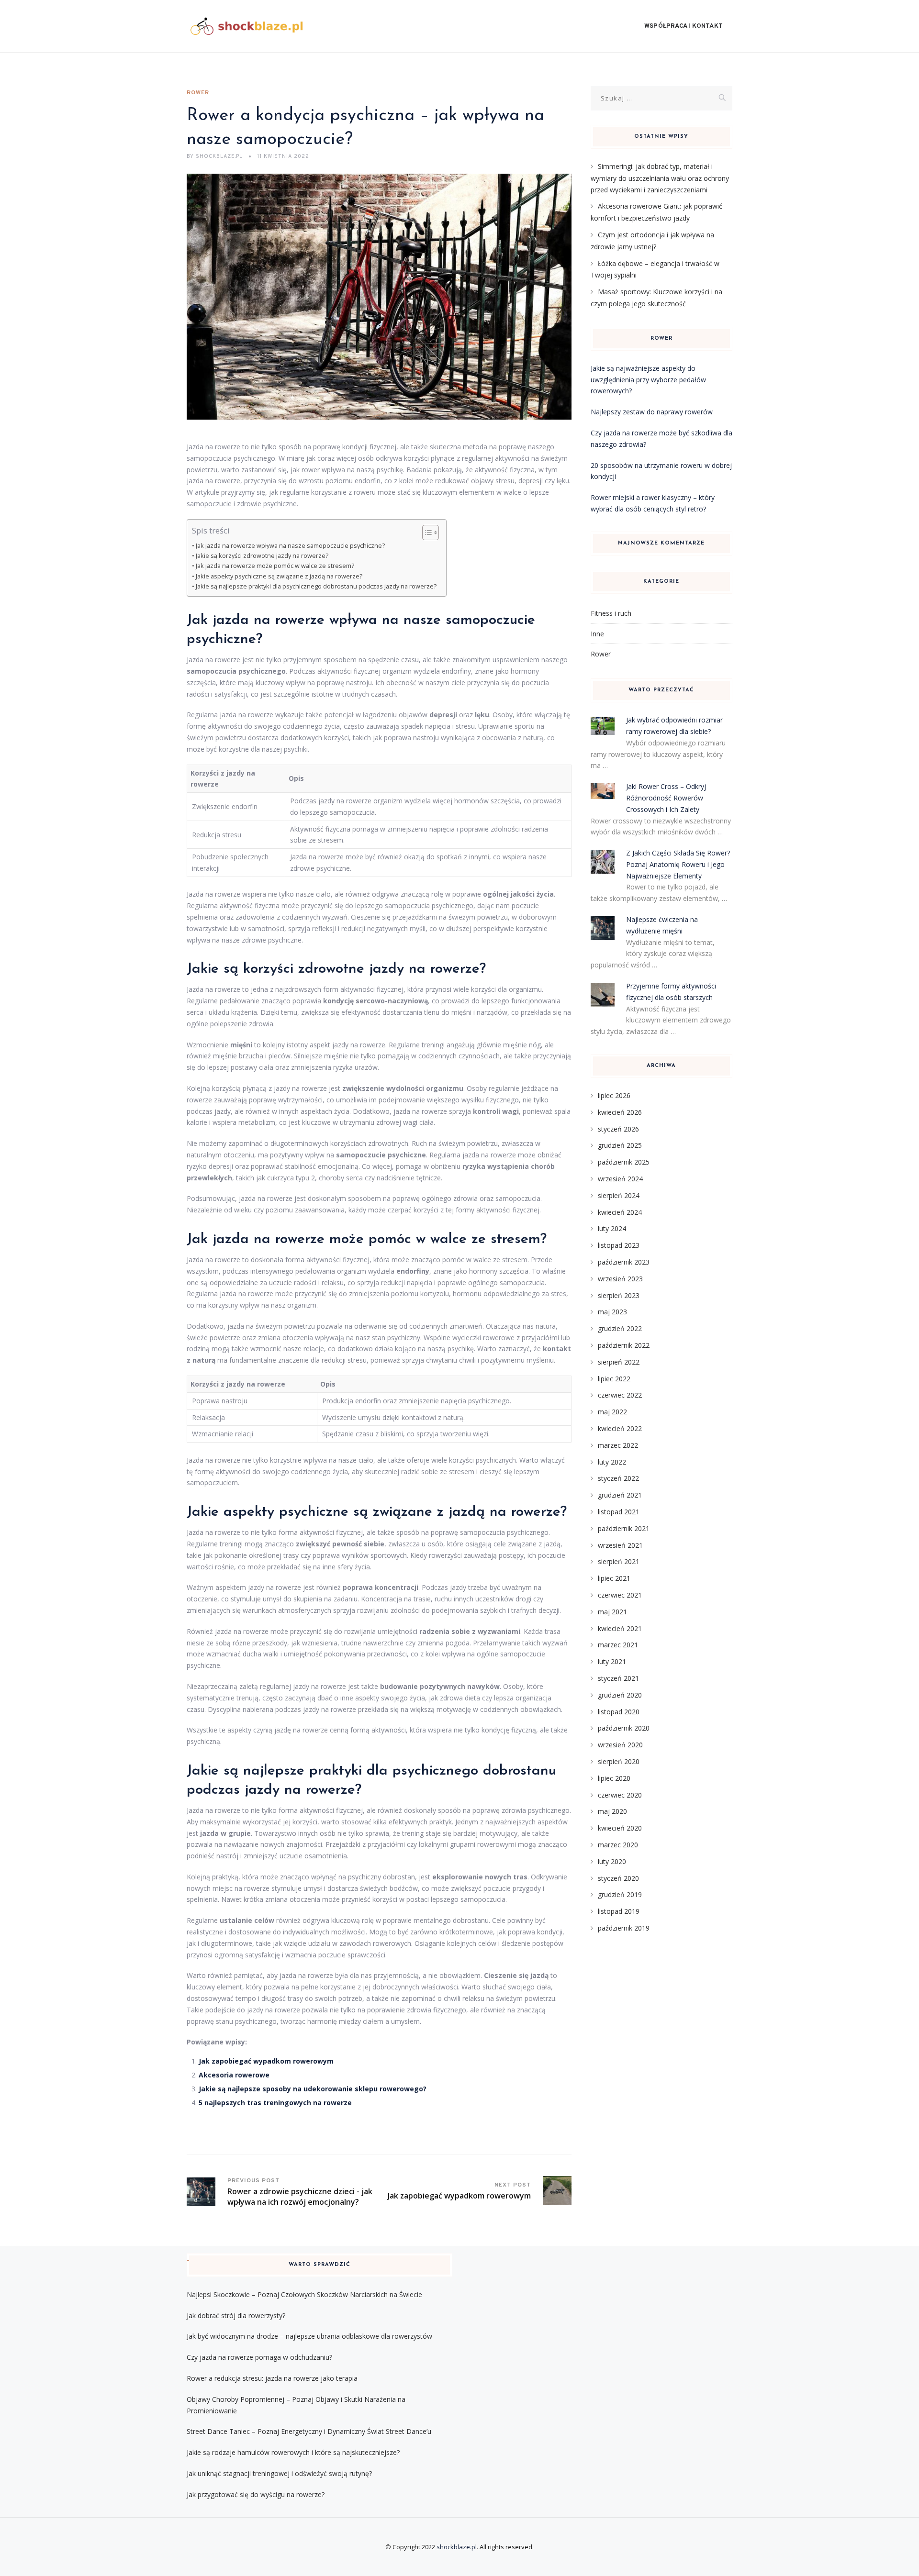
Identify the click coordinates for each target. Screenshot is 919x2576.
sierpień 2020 (619, 1761)
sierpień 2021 (619, 1561)
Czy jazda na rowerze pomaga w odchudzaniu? (259, 2357)
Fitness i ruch (611, 613)
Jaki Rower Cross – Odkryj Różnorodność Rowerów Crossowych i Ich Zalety (666, 798)
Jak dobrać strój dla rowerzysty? (236, 2315)
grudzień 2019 (620, 1894)
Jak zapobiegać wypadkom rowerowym (266, 2061)
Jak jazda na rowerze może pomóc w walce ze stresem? (275, 566)
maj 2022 (612, 1412)
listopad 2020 (619, 1712)
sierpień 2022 (619, 1362)
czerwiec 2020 (620, 1795)
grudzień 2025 (620, 1145)
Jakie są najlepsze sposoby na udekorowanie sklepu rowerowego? (313, 2089)
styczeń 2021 (618, 1678)
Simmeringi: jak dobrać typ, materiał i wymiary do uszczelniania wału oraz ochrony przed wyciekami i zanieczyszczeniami (660, 178)
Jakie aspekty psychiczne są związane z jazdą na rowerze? (279, 576)
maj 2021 (612, 1612)
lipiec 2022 (614, 1379)
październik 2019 (624, 1928)
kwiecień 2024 (620, 1212)
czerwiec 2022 (620, 1395)
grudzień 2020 (620, 1695)
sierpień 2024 (619, 1195)
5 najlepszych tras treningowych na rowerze (275, 2103)
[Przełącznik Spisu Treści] (426, 533)
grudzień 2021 (620, 1495)
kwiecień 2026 (620, 1112)
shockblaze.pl (457, 2547)
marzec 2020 (618, 1845)
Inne (597, 634)
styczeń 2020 (618, 1878)
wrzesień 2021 (620, 1545)
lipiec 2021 (614, 1578)
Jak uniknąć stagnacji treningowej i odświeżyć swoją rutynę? (279, 2473)
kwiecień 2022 (620, 1428)
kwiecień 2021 (620, 1628)
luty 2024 (612, 1228)
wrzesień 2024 (620, 1179)
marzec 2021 (618, 1645)
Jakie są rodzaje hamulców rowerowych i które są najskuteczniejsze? (293, 2452)
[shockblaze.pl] (247, 26)
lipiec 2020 (614, 1778)
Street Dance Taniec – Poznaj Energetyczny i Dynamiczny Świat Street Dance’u (309, 2431)
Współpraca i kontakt (684, 26)
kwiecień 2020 (620, 1828)
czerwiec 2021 (620, 1595)
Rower (198, 93)
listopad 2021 (619, 1512)
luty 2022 (612, 1462)
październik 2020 (624, 1728)
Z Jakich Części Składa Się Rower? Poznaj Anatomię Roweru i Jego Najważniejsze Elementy (678, 864)
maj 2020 (612, 1811)
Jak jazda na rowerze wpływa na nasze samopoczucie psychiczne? (290, 546)
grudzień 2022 (620, 1328)
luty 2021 (612, 1661)
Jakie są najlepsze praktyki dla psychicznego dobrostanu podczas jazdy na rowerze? (316, 586)
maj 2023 (612, 1312)
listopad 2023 (619, 1245)
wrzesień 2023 (620, 1279)
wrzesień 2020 (620, 1745)
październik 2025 (624, 1162)
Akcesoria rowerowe (234, 2075)
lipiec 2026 (614, 1095)
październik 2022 (624, 1345)
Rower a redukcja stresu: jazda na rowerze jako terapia (272, 2378)
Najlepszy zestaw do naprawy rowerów (652, 412)
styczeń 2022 (618, 1478)
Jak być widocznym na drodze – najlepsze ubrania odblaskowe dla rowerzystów (309, 2336)
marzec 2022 (618, 1445)
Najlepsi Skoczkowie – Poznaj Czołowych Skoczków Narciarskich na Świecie (304, 2294)
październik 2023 (624, 1262)
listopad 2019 (619, 1911)
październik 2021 (624, 1528)
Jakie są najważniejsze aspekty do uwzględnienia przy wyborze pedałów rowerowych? (648, 380)
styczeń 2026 (618, 1129)
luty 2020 (612, 1861)
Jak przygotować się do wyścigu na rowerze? (256, 2494)
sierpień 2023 (619, 1295)
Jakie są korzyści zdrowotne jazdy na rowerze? (262, 556)
